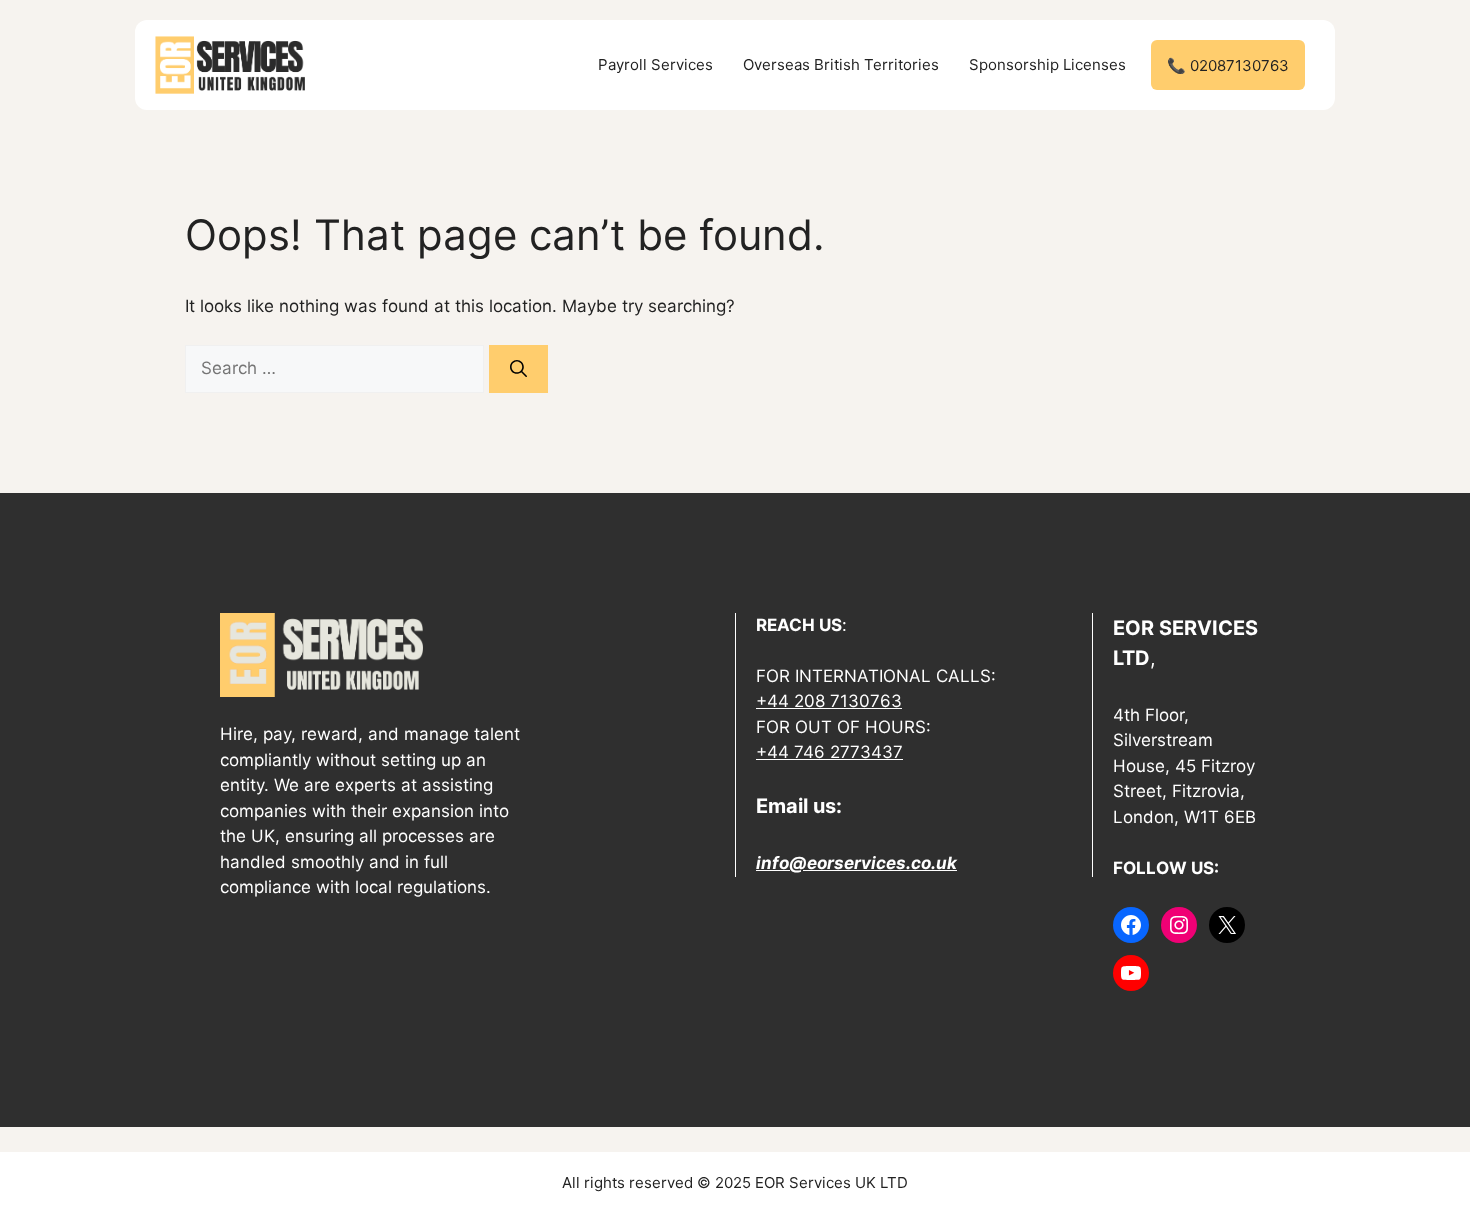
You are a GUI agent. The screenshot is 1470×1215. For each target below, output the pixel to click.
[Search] (518, 369)
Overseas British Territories (841, 64)
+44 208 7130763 (829, 701)
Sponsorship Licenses (1047, 64)
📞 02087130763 (1228, 65)
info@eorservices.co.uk (856, 863)
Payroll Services (655, 64)
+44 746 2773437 (829, 752)
